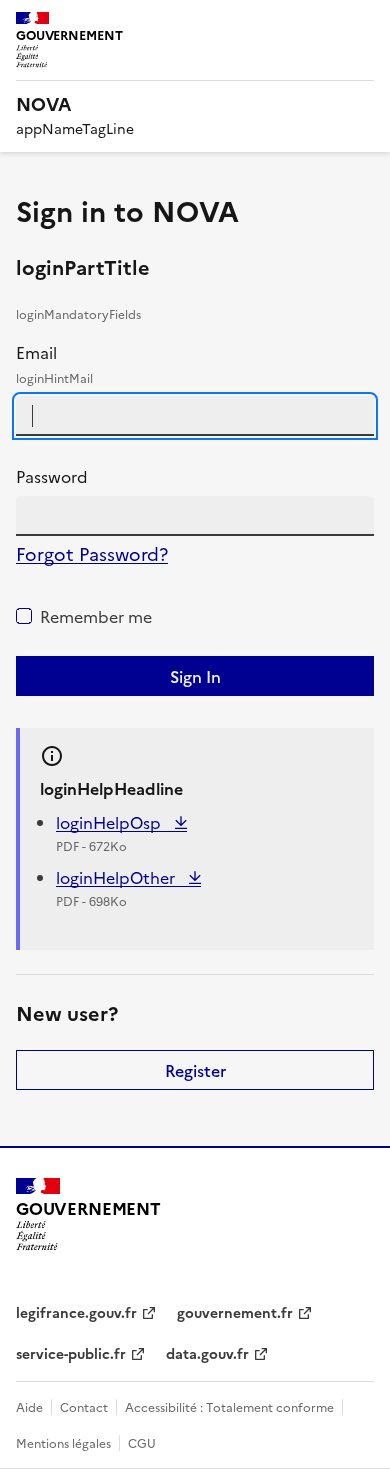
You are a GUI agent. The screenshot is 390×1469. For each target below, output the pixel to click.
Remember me (96, 616)
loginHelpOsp (110, 822)
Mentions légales (63, 1442)
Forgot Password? (92, 553)
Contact (84, 1406)
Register (195, 1070)
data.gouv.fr (207, 1353)
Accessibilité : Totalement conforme (229, 1406)
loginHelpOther (117, 877)
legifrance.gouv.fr (76, 1312)
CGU (142, 1442)
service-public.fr (71, 1353)
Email (54, 363)
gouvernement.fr (235, 1312)
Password (52, 476)
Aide (29, 1406)
